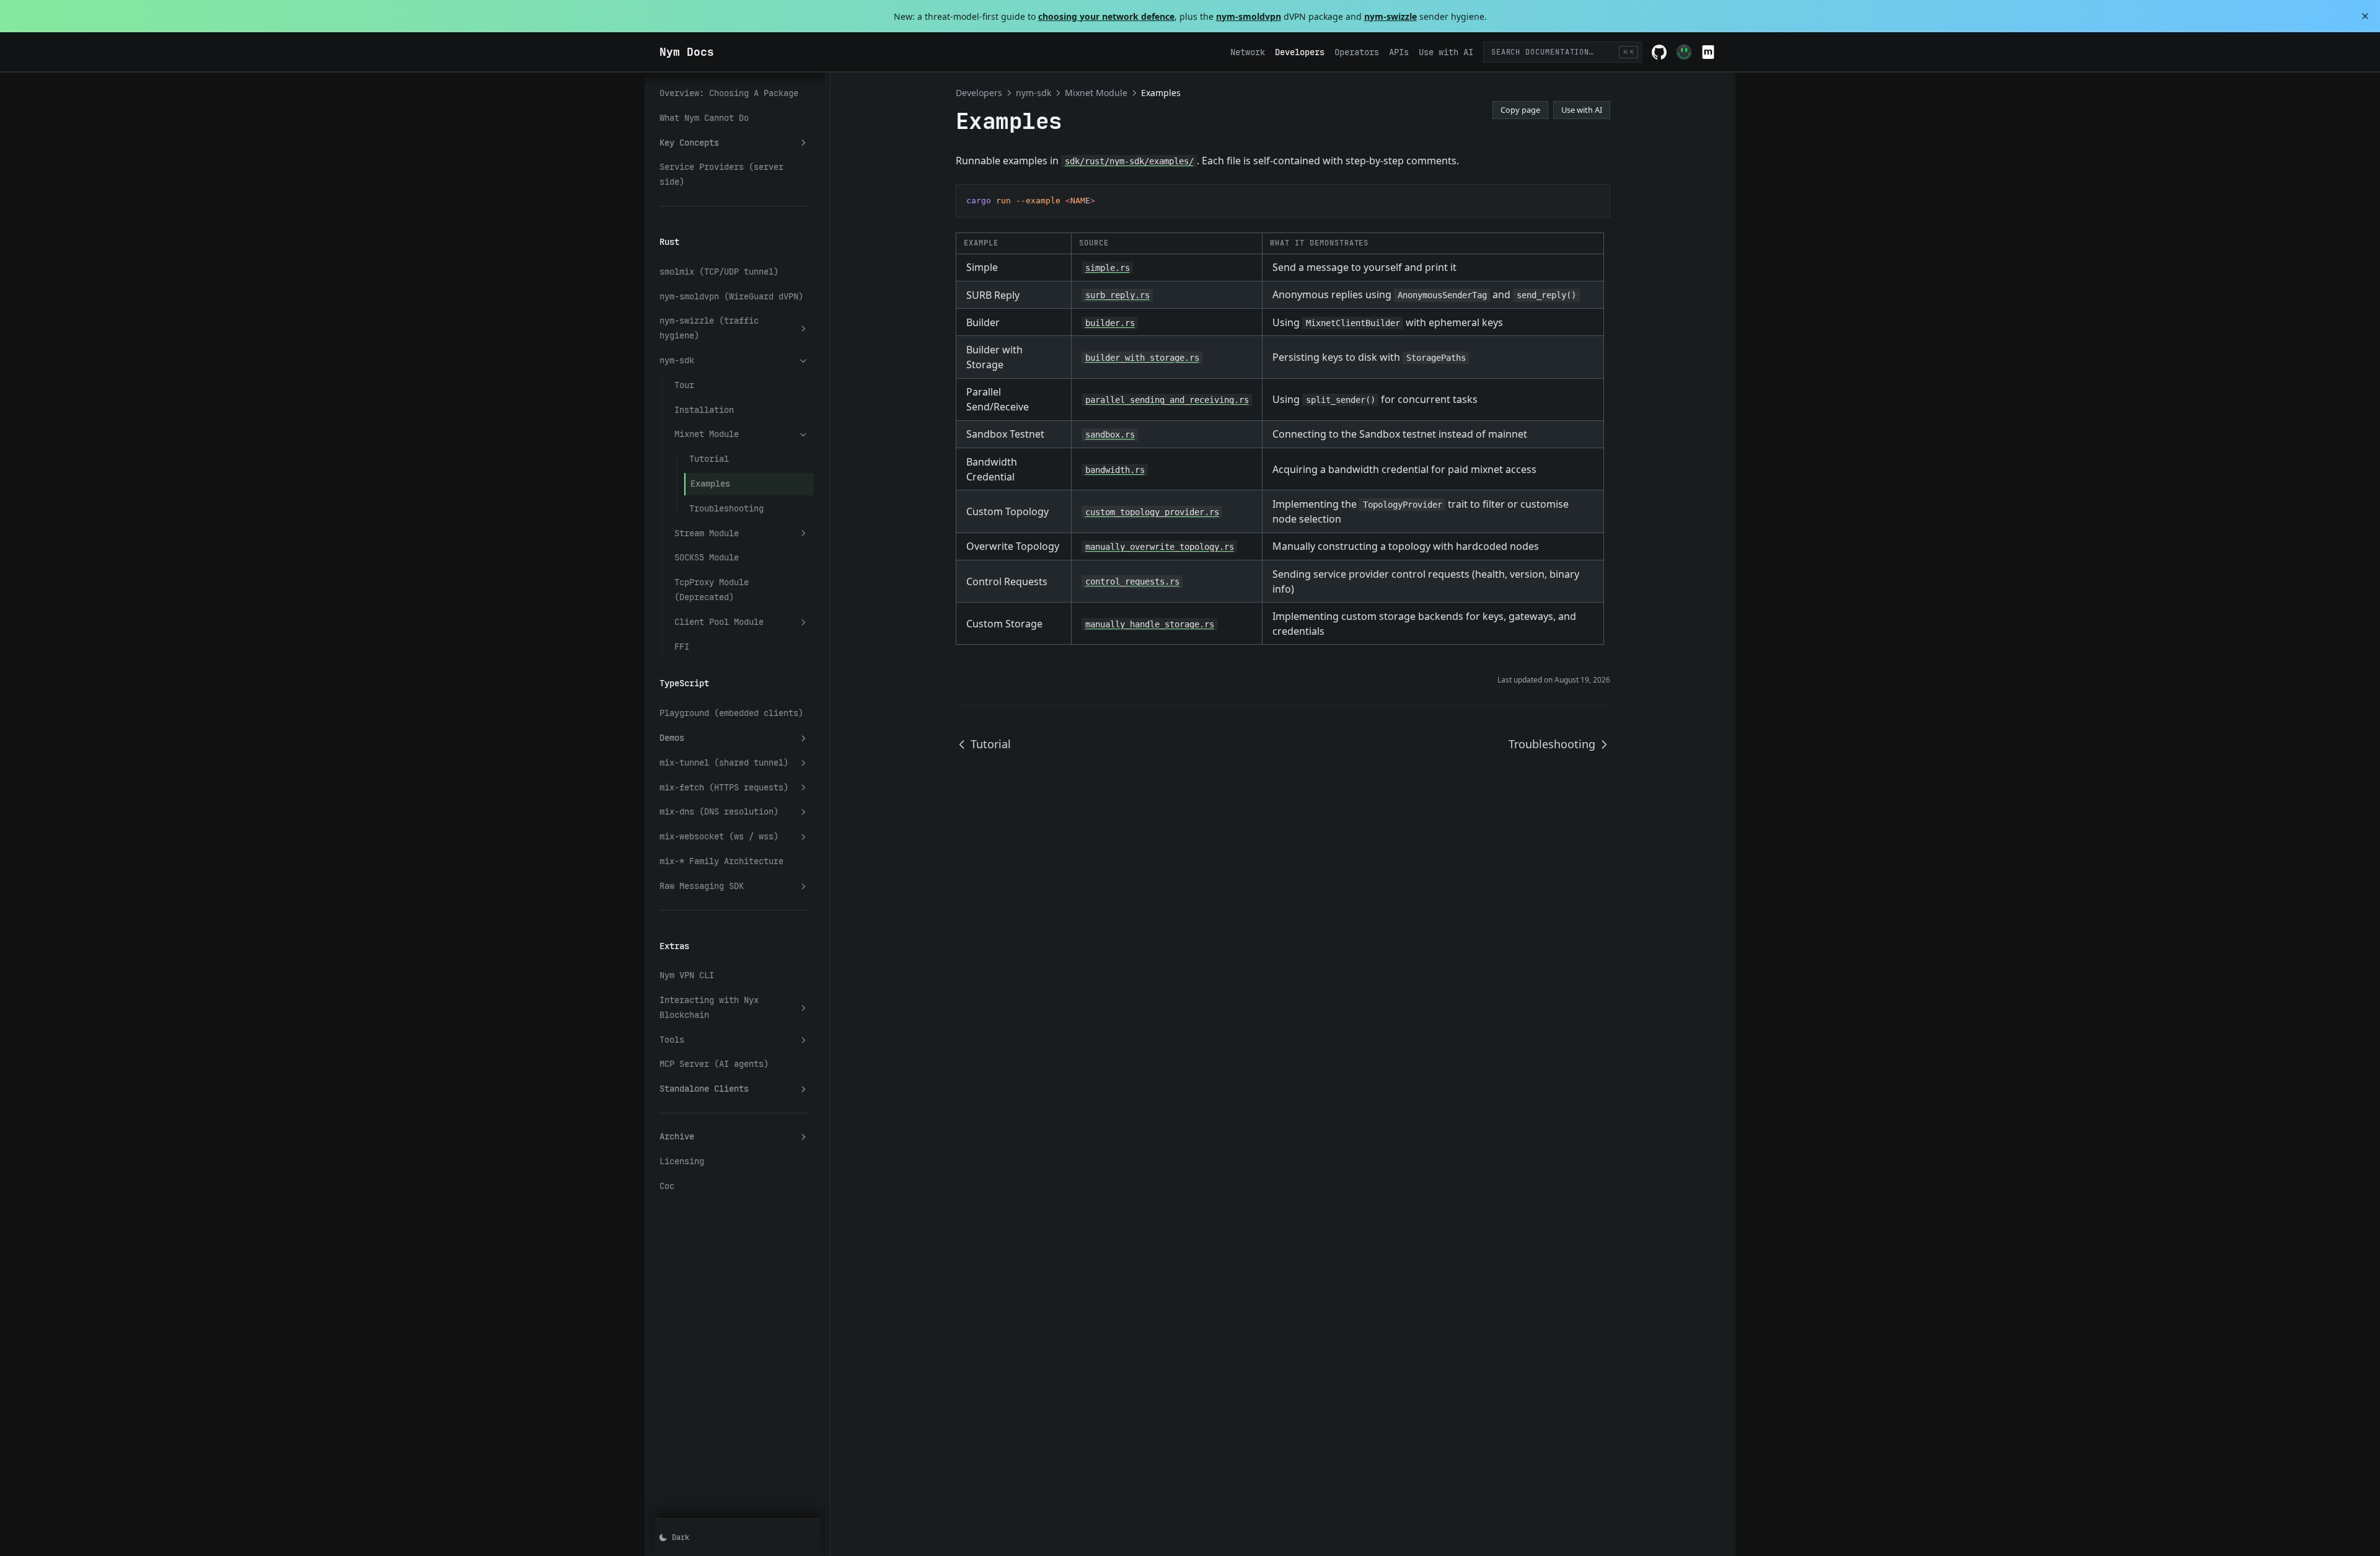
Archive (677, 1136)
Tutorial (709, 459)
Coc (667, 1186)
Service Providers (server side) (721, 174)
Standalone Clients (704, 1089)
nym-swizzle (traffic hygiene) (709, 328)
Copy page (1520, 110)
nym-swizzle (1391, 16)
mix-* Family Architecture (721, 861)
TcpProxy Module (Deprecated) (712, 590)
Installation (704, 410)
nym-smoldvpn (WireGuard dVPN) (731, 296)
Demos (672, 738)
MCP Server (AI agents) (714, 1064)
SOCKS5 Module (707, 557)
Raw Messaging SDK (702, 886)
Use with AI (1582, 110)
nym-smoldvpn (1249, 16)
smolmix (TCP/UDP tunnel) (719, 272)
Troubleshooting (726, 508)
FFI (682, 647)
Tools (672, 1040)
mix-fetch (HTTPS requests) (724, 787)
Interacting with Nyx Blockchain (709, 1007)
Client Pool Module (719, 622)
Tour (684, 385)
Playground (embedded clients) (731, 713)
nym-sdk (677, 360)
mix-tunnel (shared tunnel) (724, 763)
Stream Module (707, 533)
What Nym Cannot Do (704, 118)
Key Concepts (689, 143)
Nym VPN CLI (687, 975)
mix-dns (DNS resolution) (719, 811)
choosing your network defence (1106, 16)
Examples (710, 484)
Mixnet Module (707, 434)
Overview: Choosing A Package (729, 93)
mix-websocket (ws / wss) (719, 836)
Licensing (682, 1161)
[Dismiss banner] (2365, 16)
